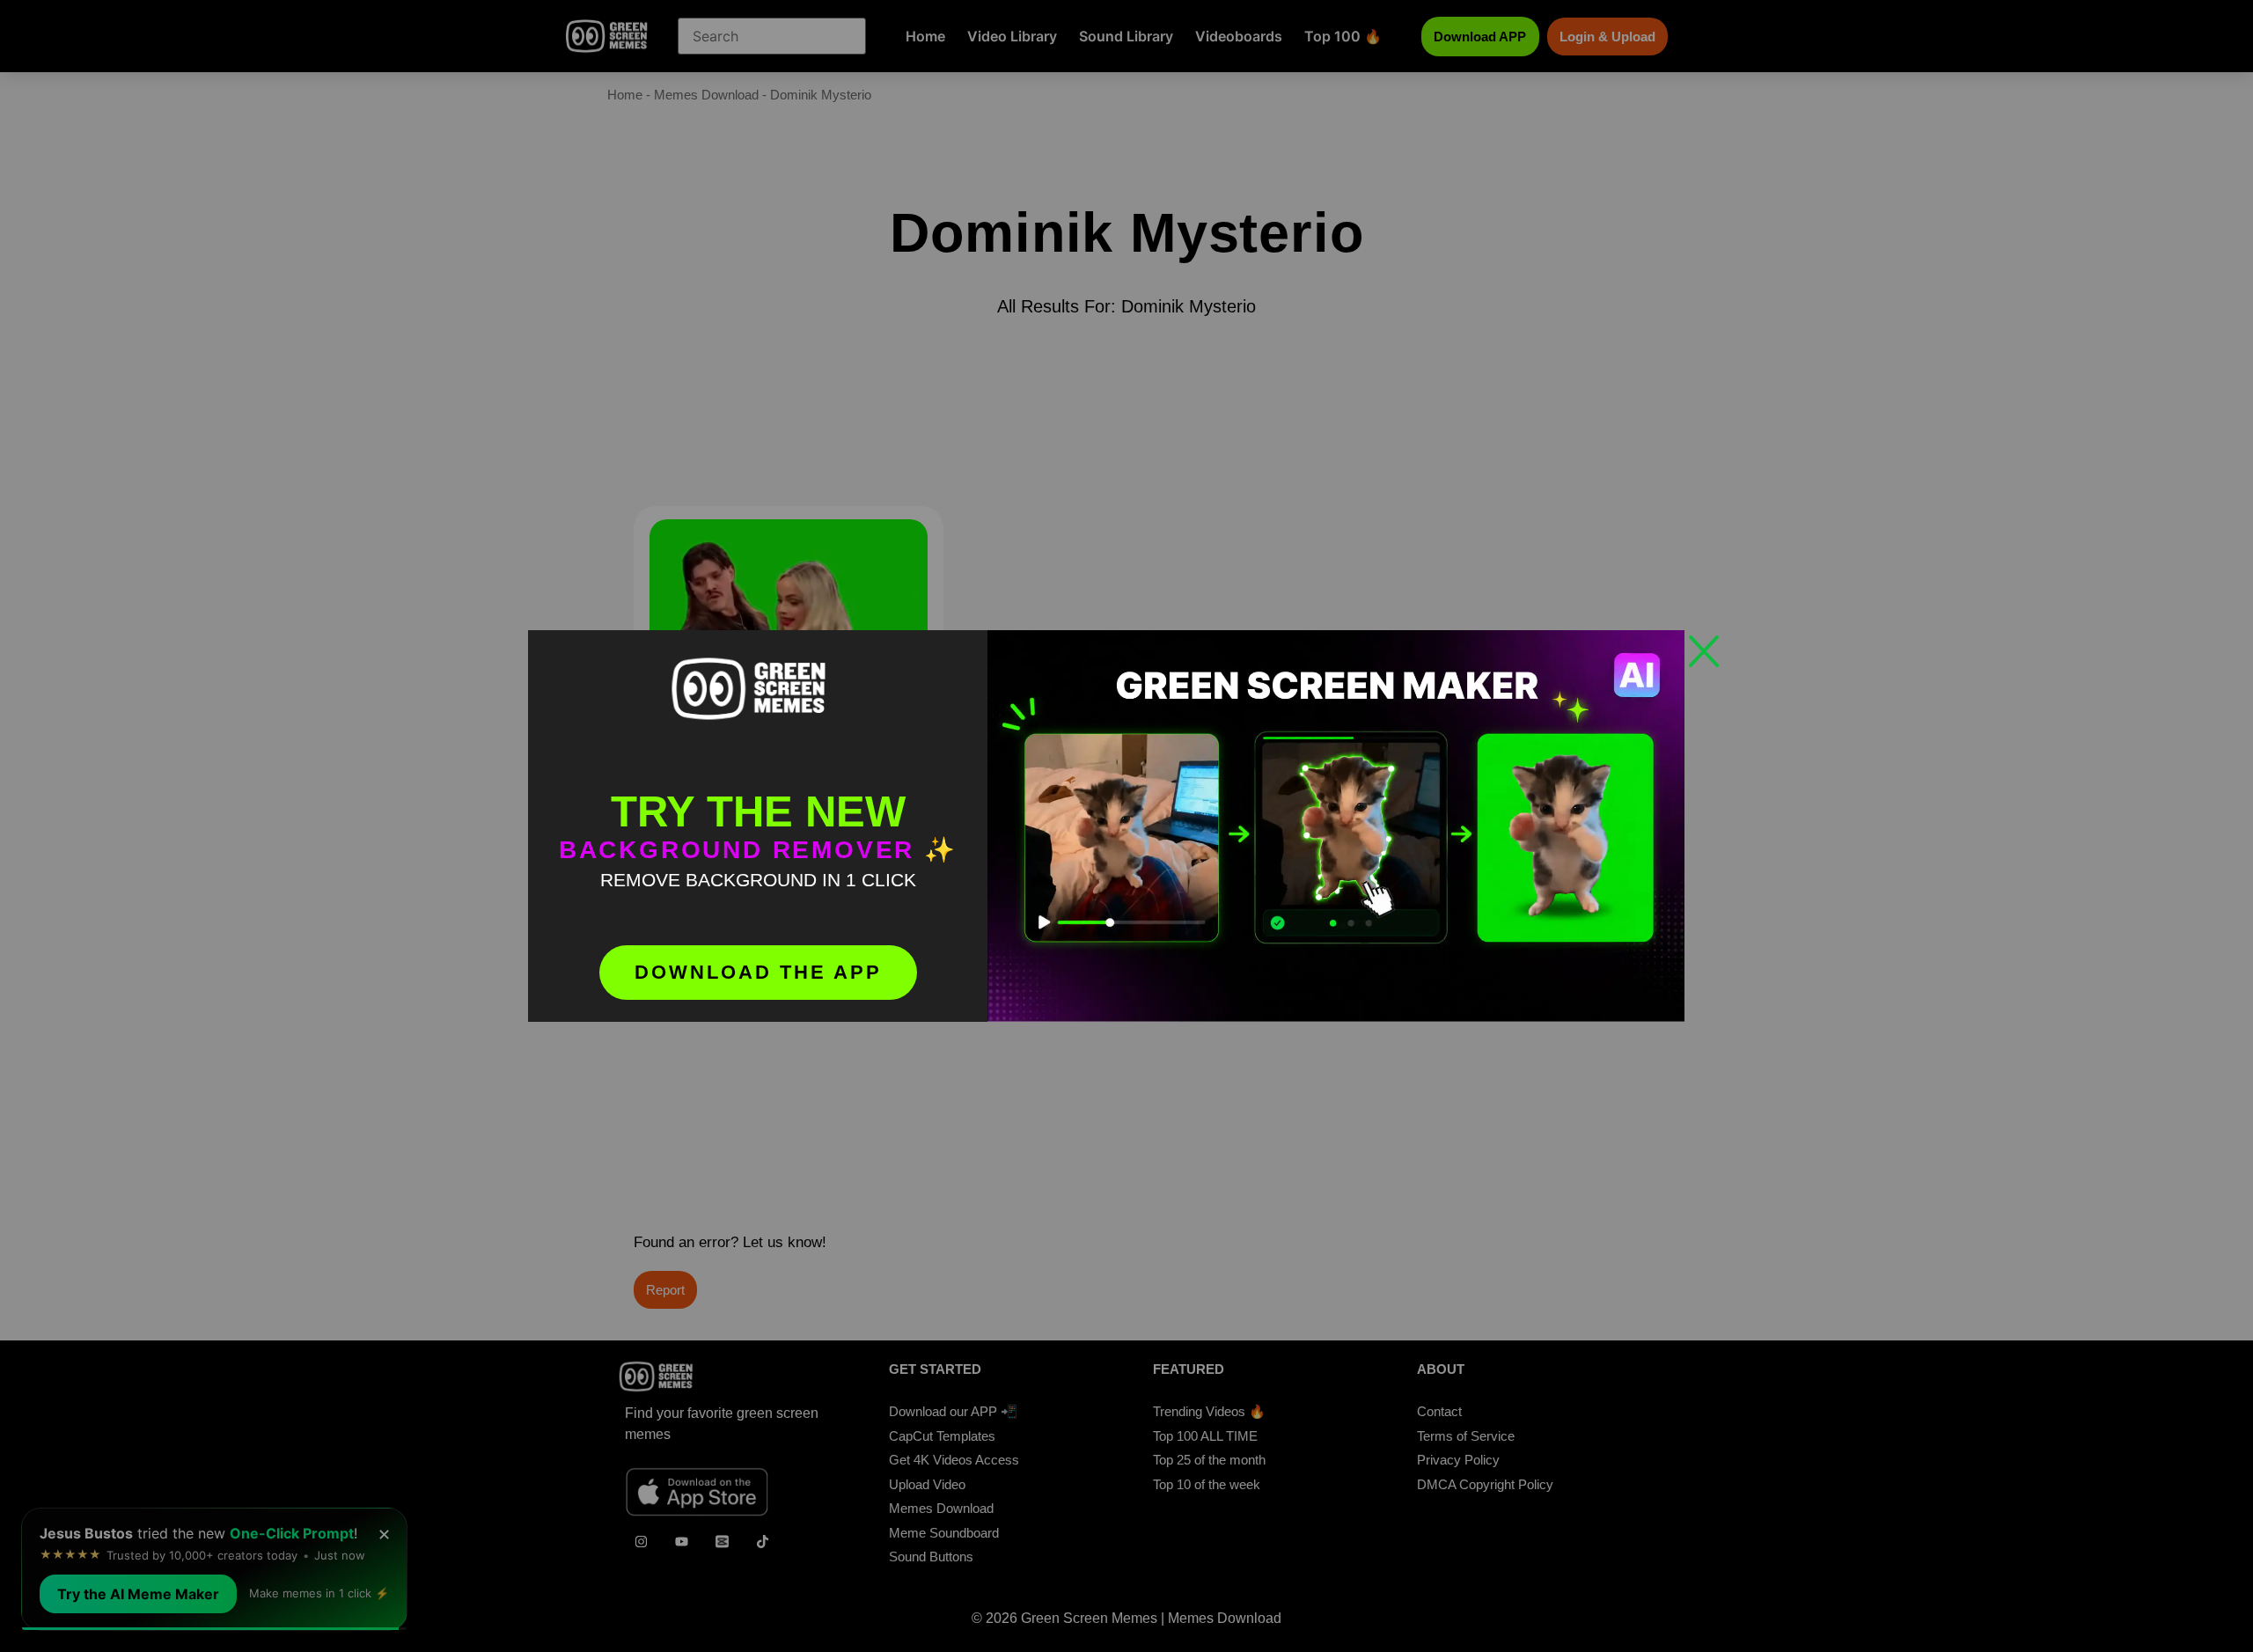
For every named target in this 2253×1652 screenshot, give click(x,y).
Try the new (758, 811)
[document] (1126, 826)
